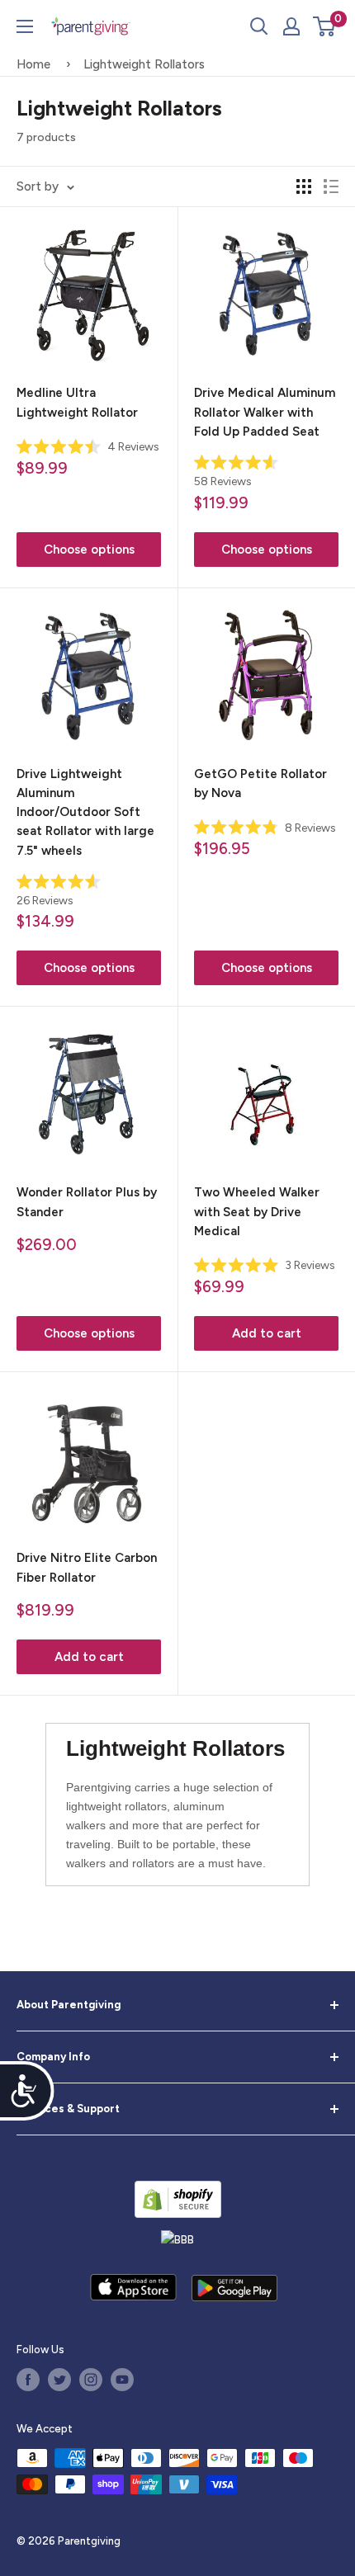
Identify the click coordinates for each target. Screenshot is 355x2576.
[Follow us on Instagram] (91, 2380)
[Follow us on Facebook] (28, 2380)
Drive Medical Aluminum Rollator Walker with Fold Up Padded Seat (265, 412)
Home (33, 64)
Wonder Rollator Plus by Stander (87, 1202)
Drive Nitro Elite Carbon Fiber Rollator (87, 1567)
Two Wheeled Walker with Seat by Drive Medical (257, 1212)
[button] (324, 26)
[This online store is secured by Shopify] (178, 2199)
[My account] (291, 26)
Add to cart (267, 1333)
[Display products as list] (331, 186)
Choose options (89, 550)
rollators (146, 1806)
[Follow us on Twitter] (59, 2380)
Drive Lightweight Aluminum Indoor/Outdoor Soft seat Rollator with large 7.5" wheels (85, 812)
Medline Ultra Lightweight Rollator (77, 402)
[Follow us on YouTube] (122, 2380)
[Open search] (259, 26)
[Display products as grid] (304, 186)
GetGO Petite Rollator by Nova (260, 783)
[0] (325, 26)
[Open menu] (25, 26)
